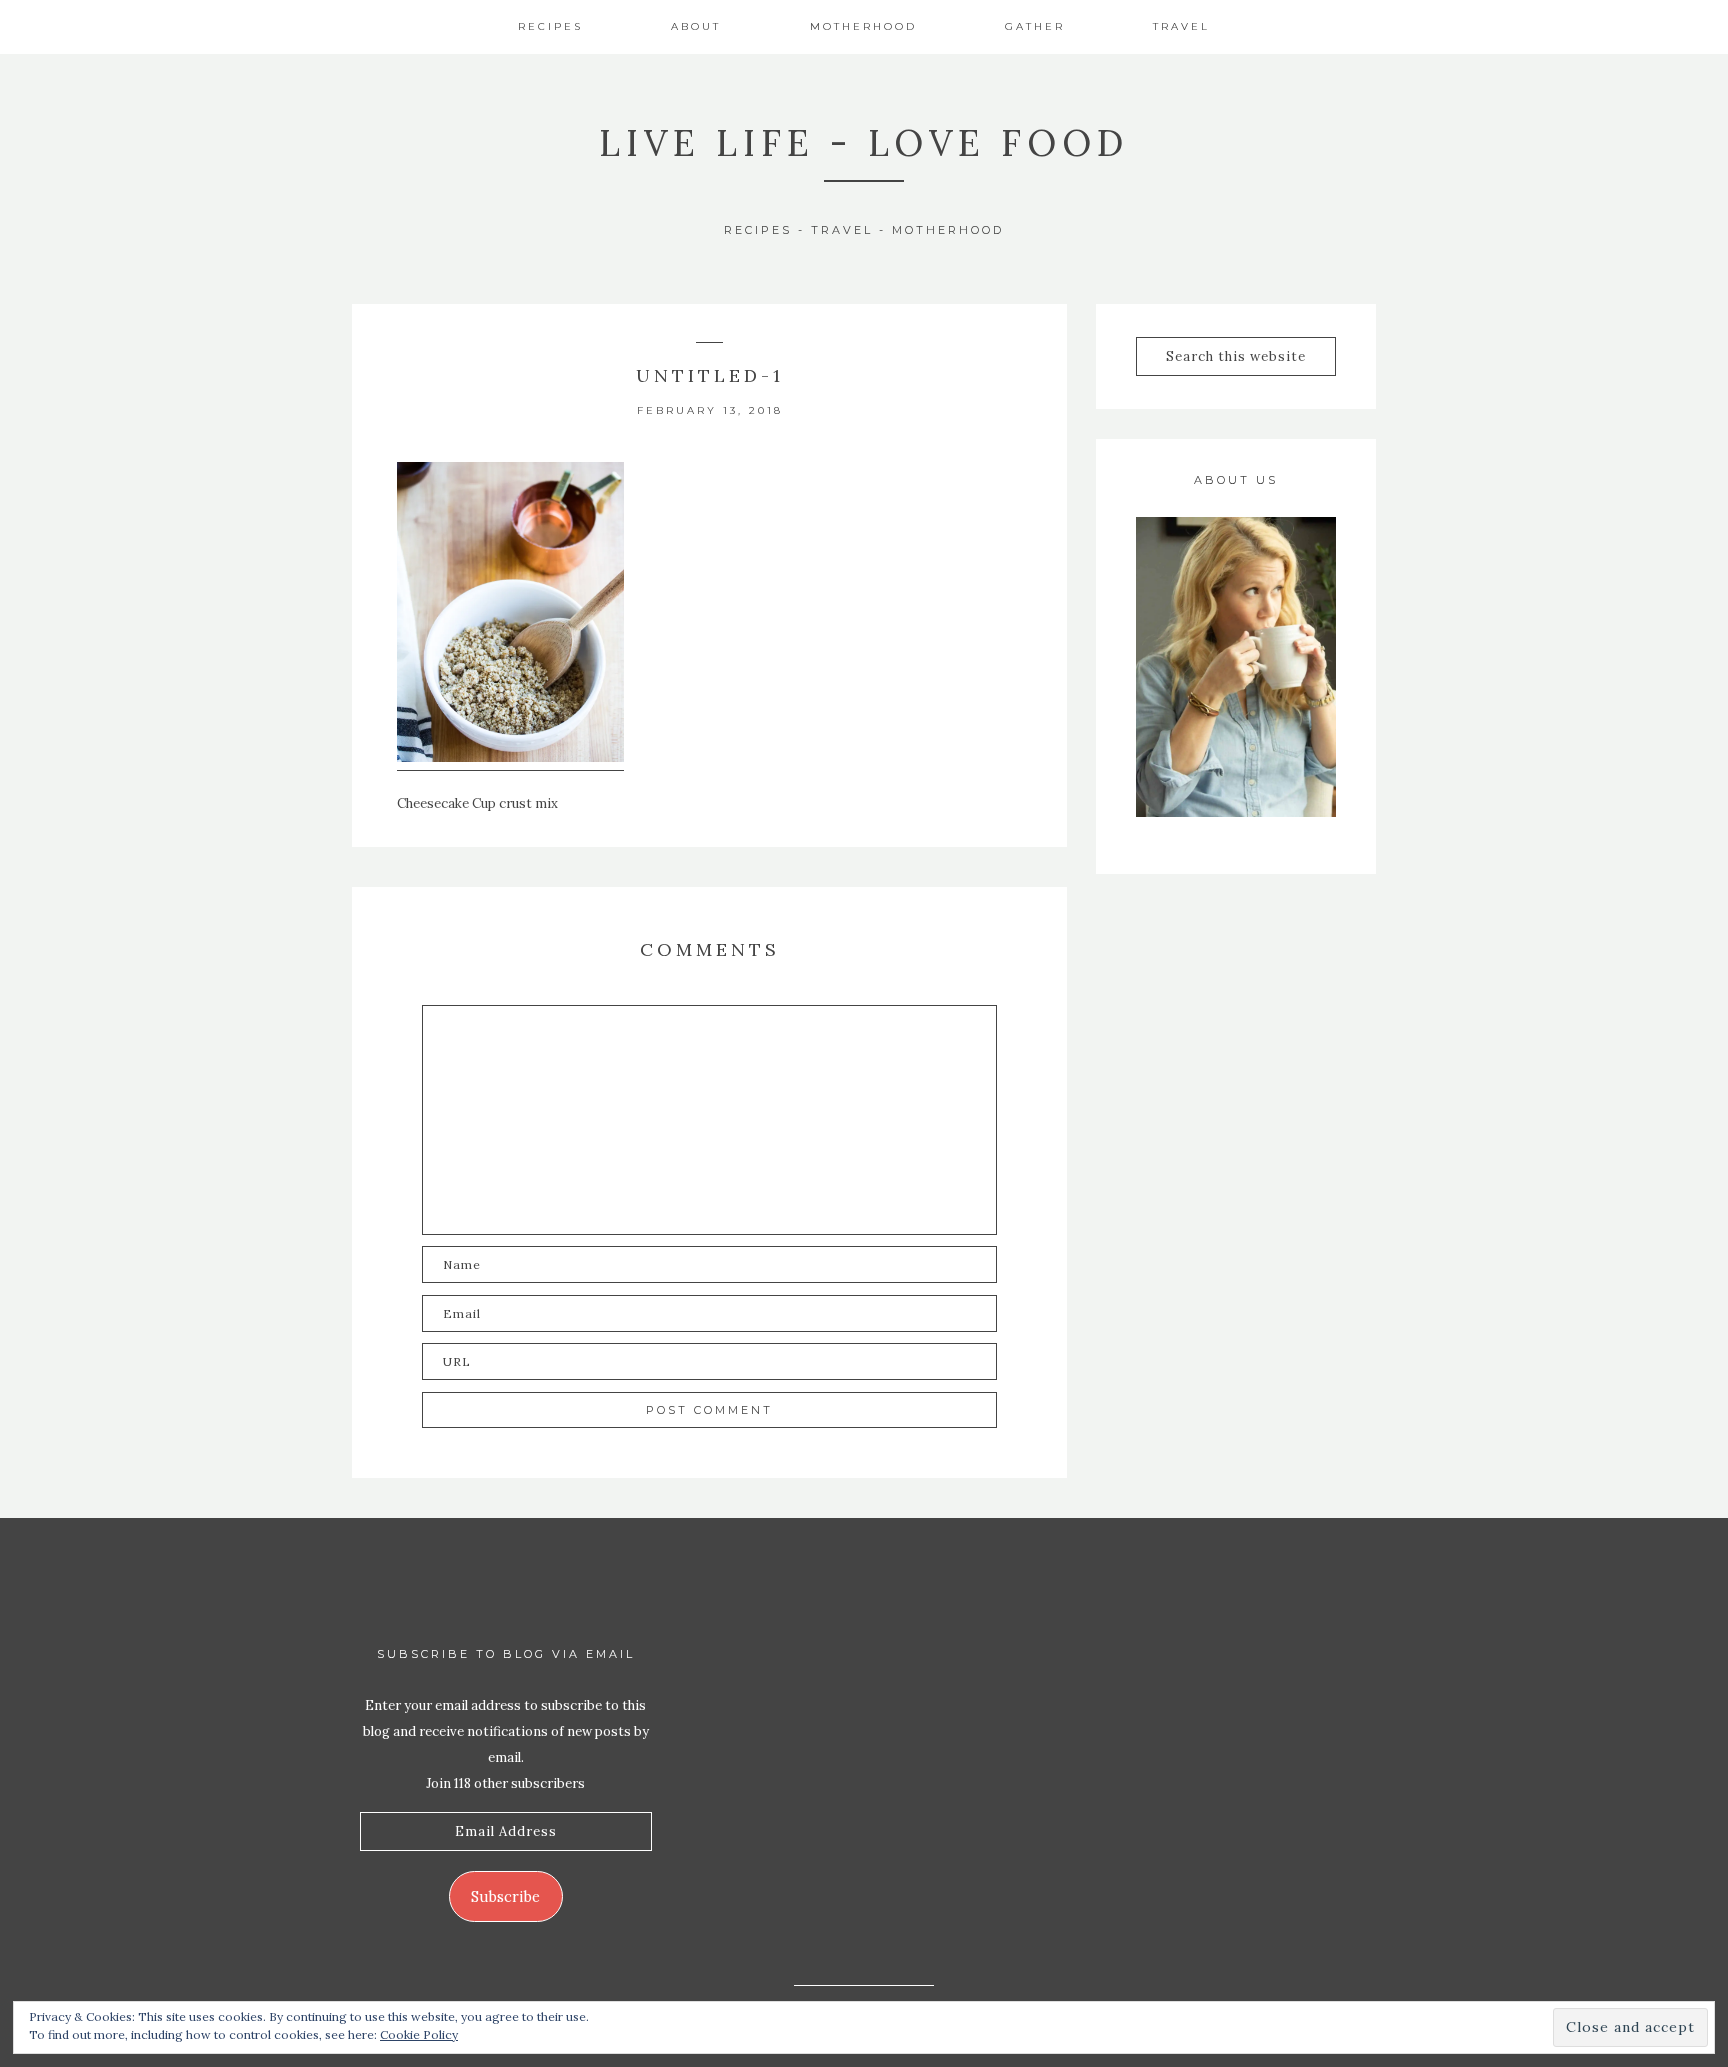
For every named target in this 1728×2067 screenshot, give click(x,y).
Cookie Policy (419, 2034)
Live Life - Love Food (864, 143)
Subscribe (505, 1896)
